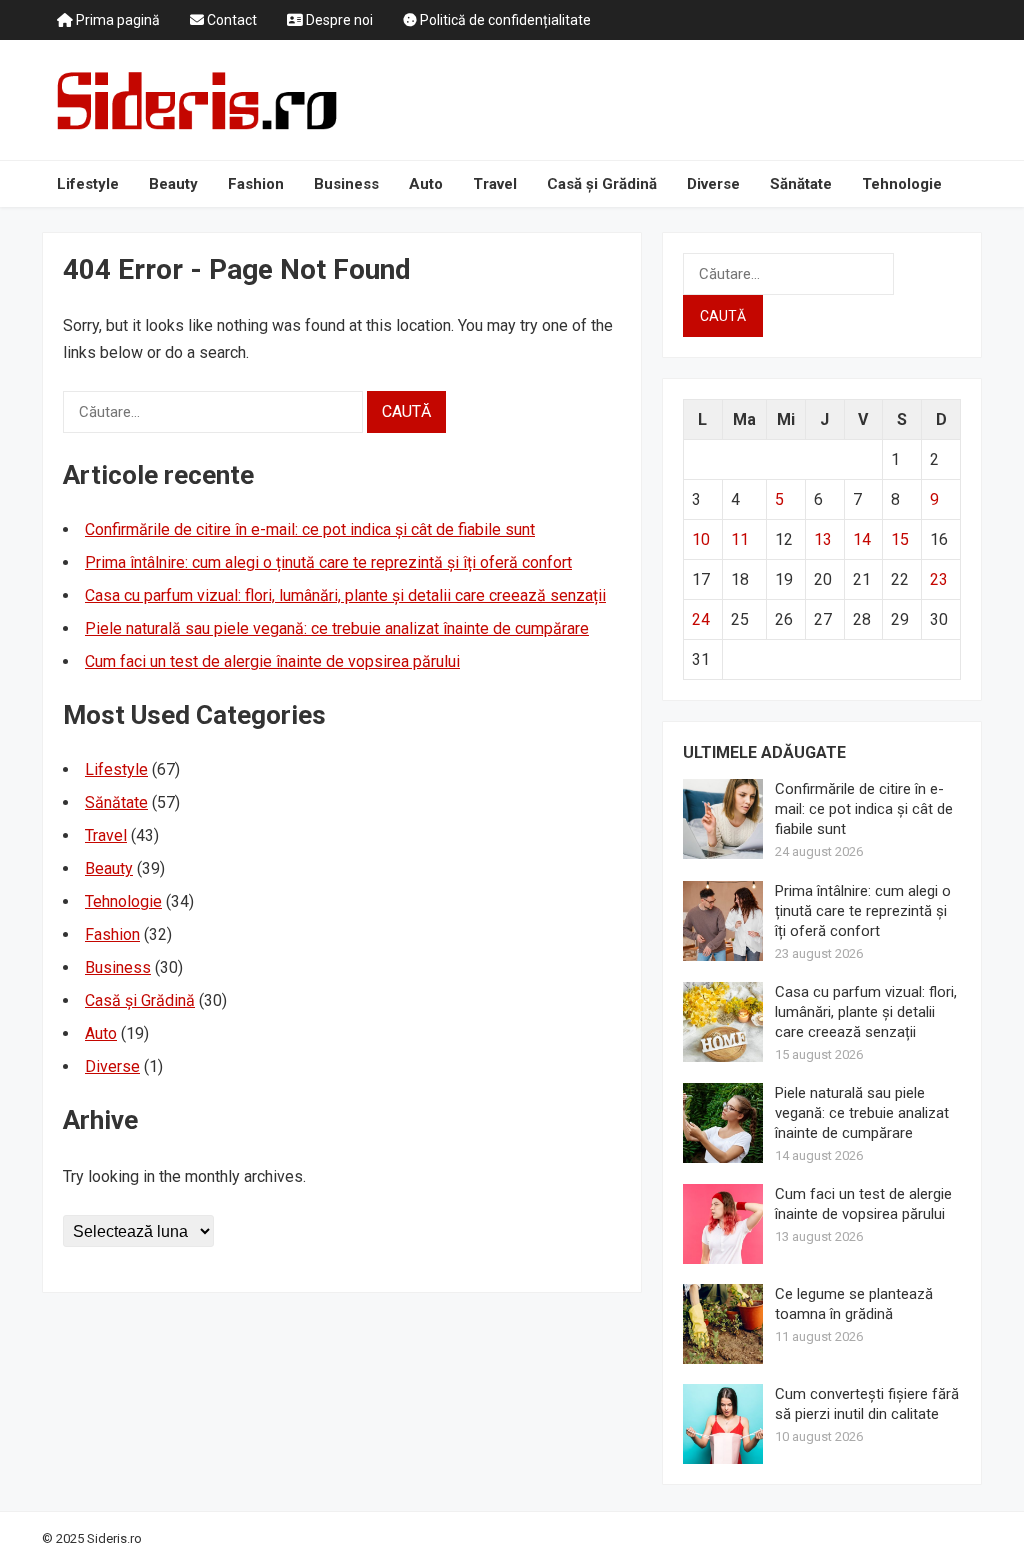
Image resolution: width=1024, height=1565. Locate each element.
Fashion (256, 184)
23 (939, 579)
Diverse (713, 184)
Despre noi (338, 20)
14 (862, 539)
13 (823, 539)
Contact (230, 20)
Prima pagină (116, 20)
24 (701, 619)
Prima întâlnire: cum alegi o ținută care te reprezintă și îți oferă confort (328, 562)
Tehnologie (902, 184)
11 (740, 539)
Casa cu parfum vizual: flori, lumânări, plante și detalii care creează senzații (345, 595)
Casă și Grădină (602, 184)
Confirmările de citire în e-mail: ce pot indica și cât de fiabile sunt (310, 529)
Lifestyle (88, 184)
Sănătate (801, 184)
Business (346, 184)
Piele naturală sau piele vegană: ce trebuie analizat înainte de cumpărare (337, 628)
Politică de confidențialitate (504, 20)
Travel (495, 184)
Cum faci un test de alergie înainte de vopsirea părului (272, 661)
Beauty (173, 184)
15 (900, 539)
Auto (426, 184)
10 (701, 539)
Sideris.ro (114, 1538)
